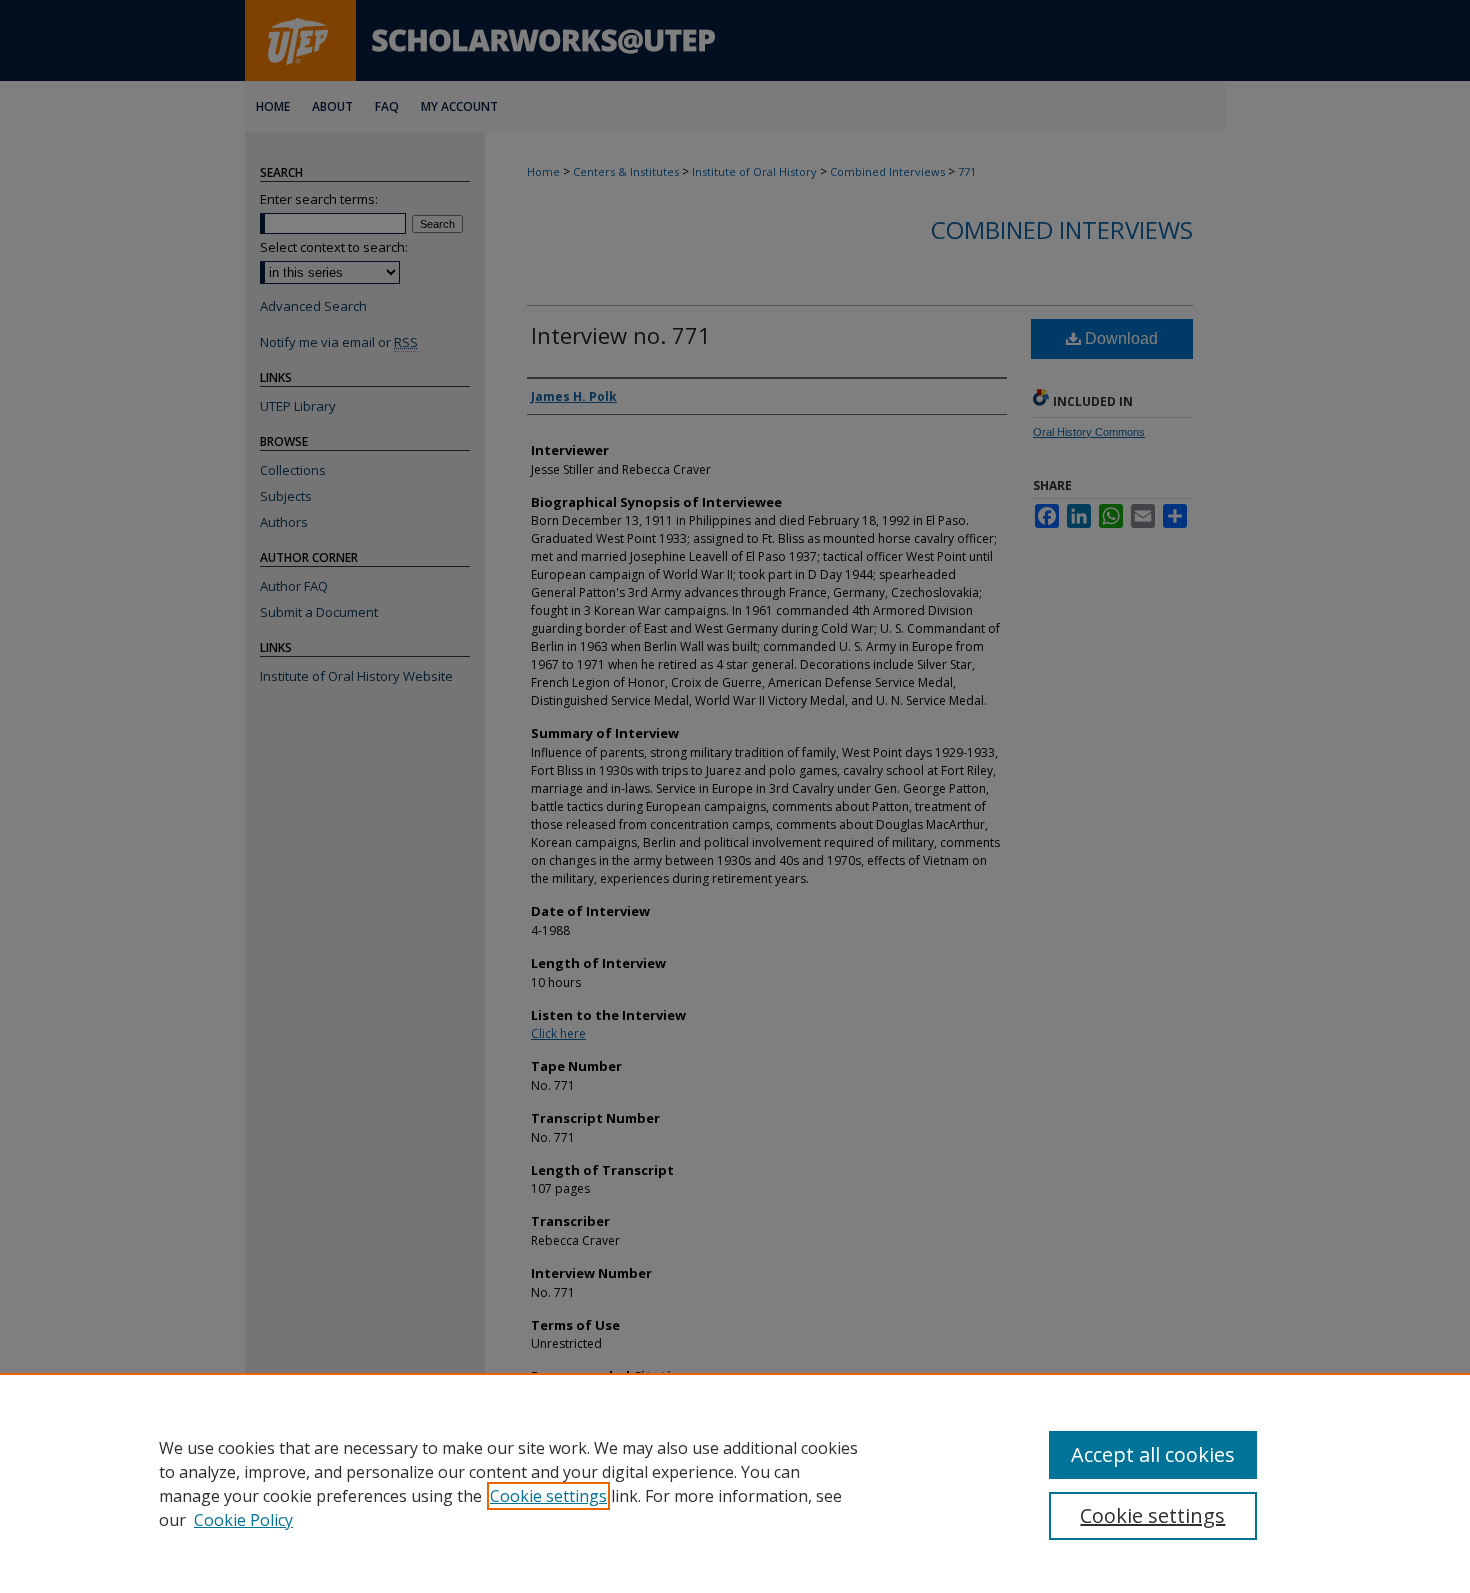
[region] (735, 1483)
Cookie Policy (243, 1520)
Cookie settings (548, 1496)
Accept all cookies (1153, 1454)
